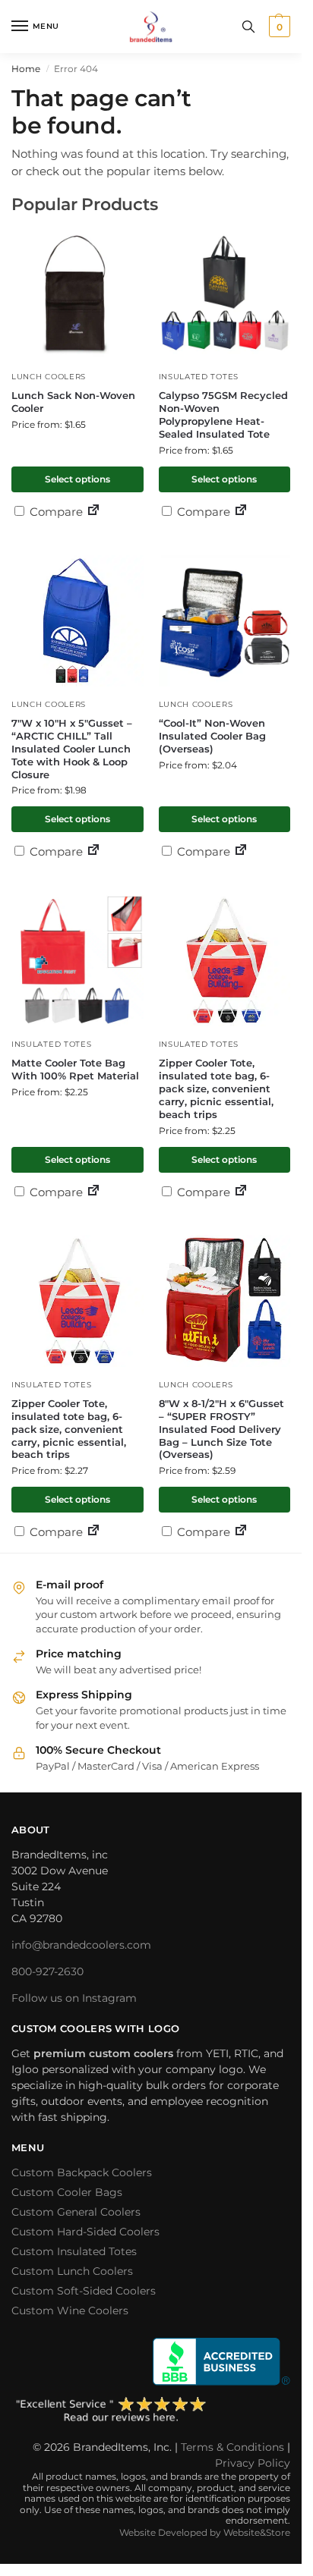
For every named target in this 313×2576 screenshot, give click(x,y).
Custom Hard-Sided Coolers (85, 2232)
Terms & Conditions (232, 2447)
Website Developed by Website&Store (205, 2532)
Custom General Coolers (76, 2212)
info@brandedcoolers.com (81, 1945)
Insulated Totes (199, 377)
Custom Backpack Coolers (82, 2172)
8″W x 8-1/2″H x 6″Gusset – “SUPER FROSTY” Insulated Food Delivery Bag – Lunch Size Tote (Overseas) (221, 1429)
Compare (55, 512)
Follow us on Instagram (74, 1998)
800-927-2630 (47, 1971)
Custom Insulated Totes (74, 2251)
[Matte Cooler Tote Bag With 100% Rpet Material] (77, 961)
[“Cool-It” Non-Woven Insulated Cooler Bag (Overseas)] (225, 621)
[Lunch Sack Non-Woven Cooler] (77, 294)
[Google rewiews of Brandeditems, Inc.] (151, 2411)
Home (26, 69)
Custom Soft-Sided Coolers (84, 2291)
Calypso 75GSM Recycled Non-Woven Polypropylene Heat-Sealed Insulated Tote (223, 415)
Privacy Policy (253, 2463)
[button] (278, 27)
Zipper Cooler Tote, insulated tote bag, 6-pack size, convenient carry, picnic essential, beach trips (216, 1089)
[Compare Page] (93, 512)
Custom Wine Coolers (70, 2311)
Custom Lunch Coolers (72, 2271)
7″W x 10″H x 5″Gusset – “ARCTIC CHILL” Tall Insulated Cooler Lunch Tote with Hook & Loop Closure (72, 749)
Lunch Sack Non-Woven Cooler (73, 402)
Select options (77, 479)
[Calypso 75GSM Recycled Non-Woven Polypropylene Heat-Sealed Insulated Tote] (225, 294)
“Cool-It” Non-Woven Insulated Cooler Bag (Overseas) (212, 736)
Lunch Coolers (49, 377)
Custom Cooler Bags (67, 2192)
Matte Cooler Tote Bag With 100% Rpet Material (75, 1069)
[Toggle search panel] (248, 27)
